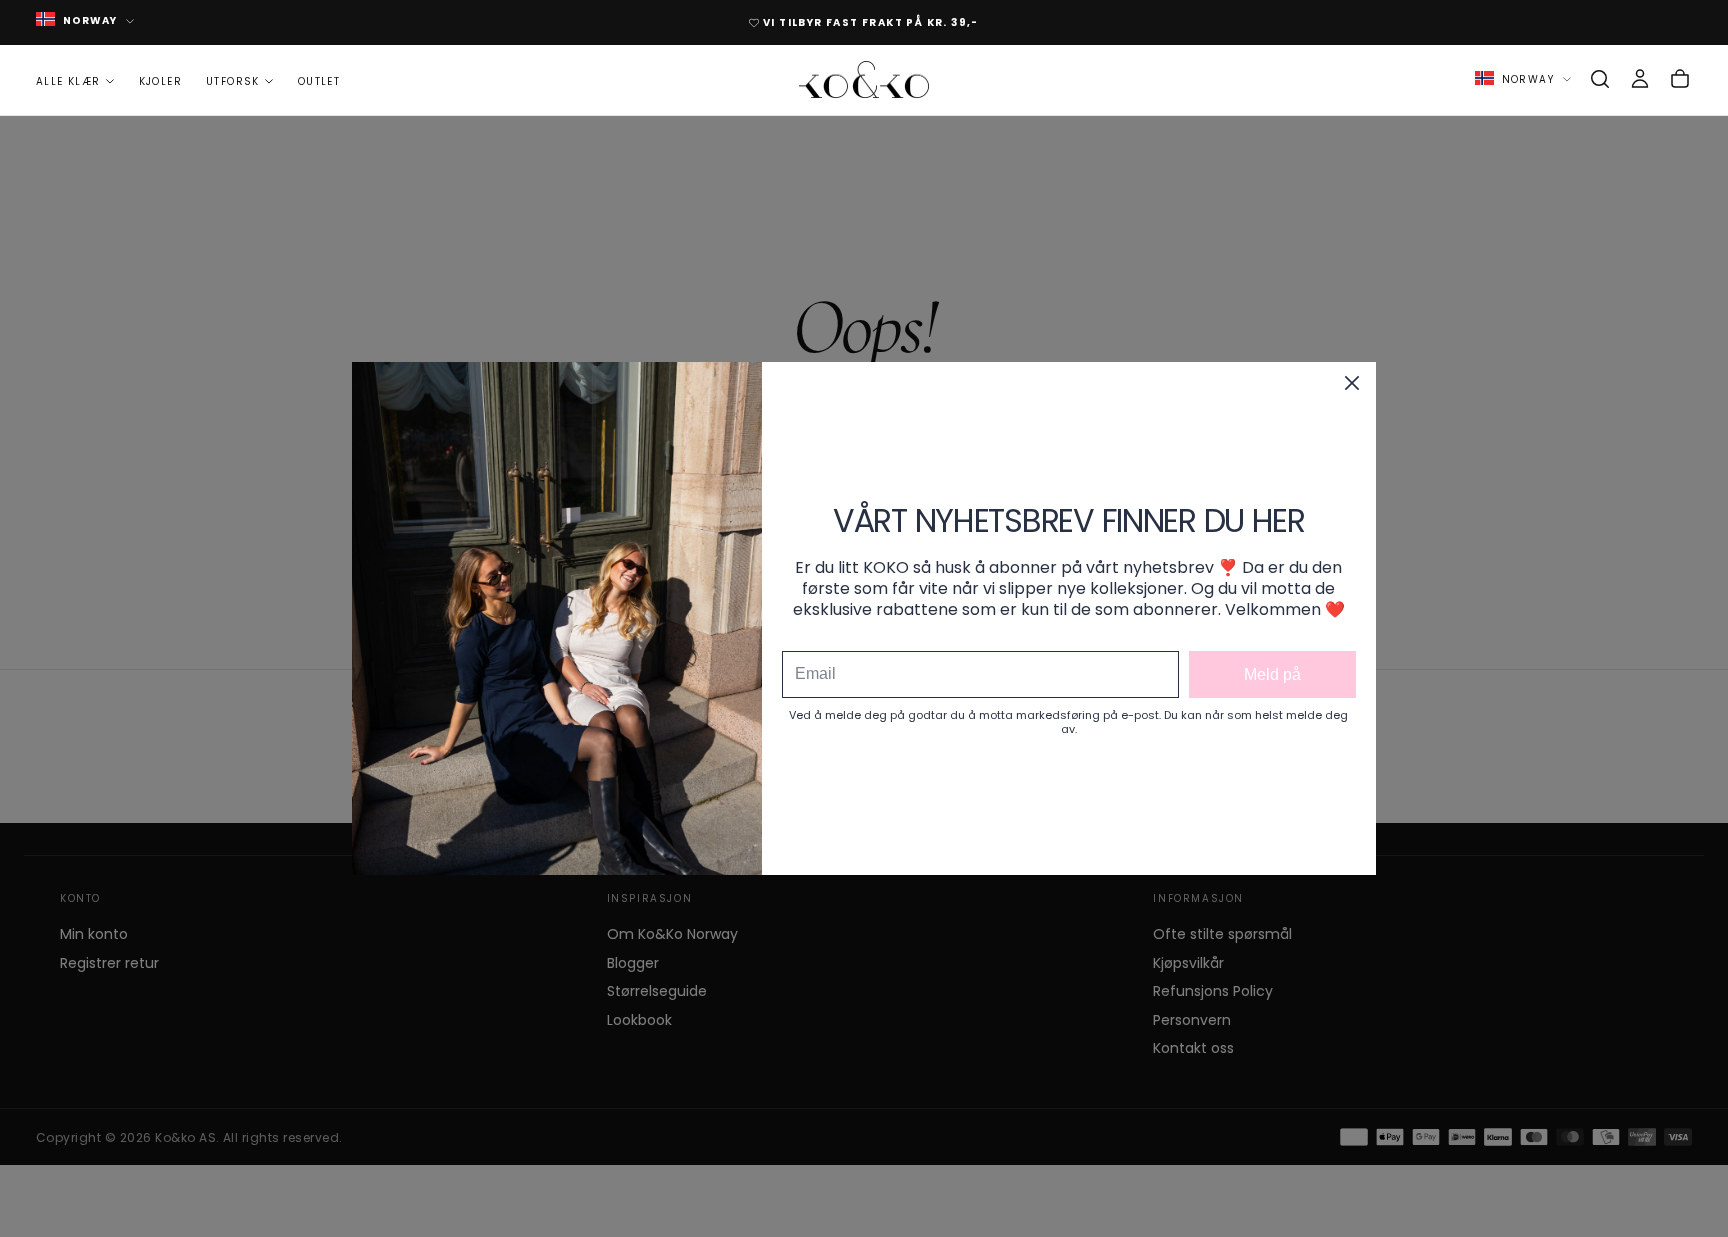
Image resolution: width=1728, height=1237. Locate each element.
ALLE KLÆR (68, 80)
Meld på (1272, 674)
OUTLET (319, 80)
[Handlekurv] (1680, 79)
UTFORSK (233, 80)
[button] (1600, 79)
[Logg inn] (1640, 79)
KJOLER (160, 80)
